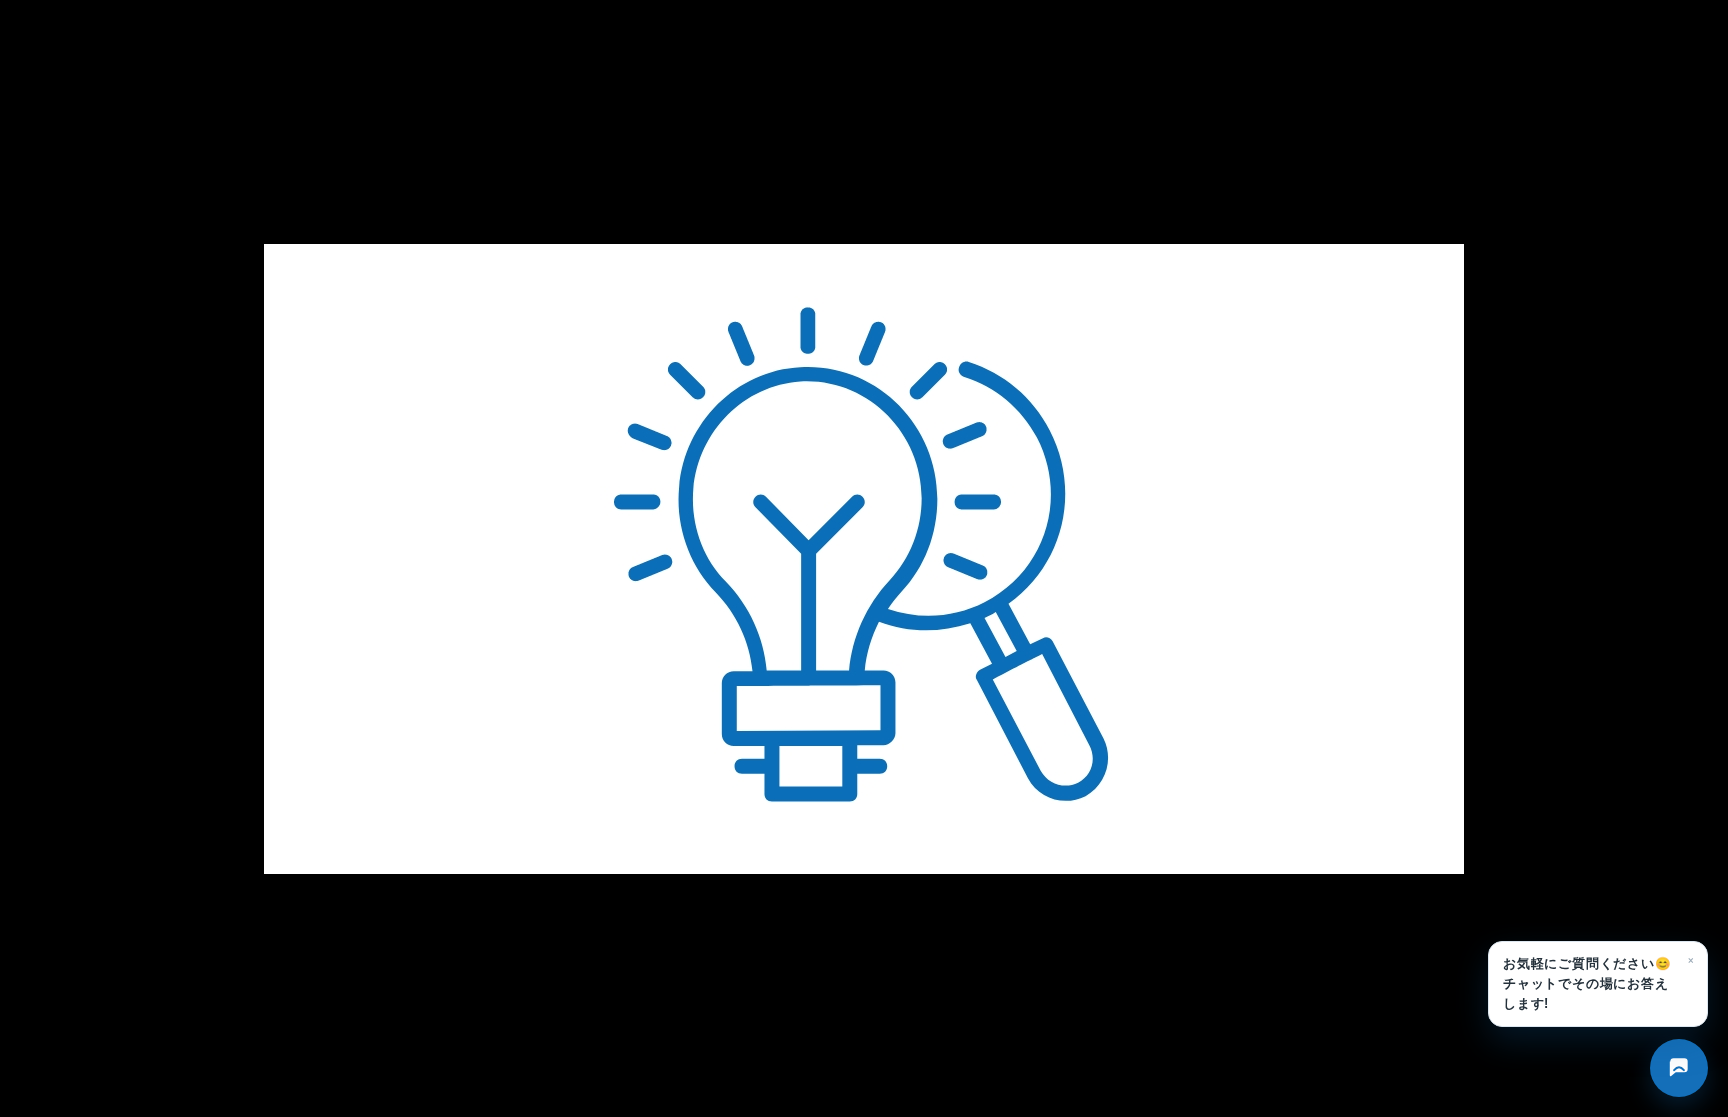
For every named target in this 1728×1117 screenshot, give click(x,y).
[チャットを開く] (1679, 1068)
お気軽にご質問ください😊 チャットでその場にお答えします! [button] (1599, 980)
